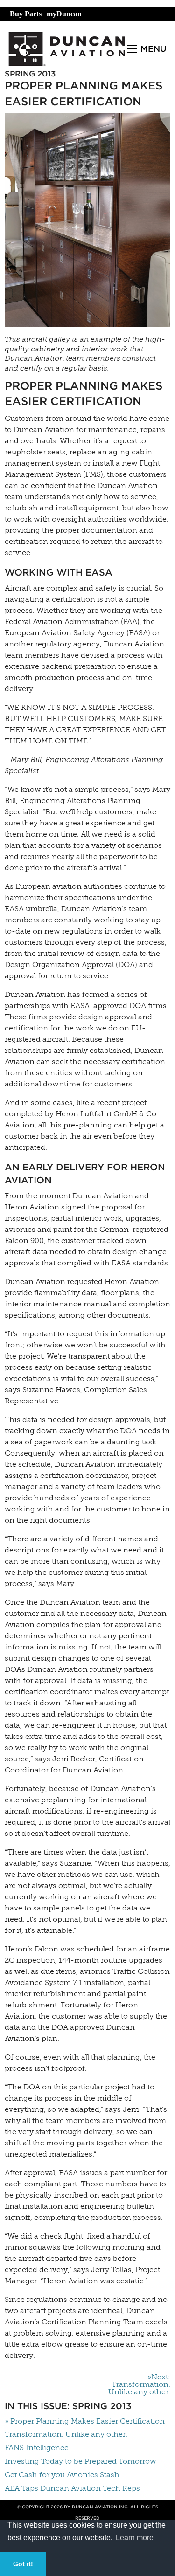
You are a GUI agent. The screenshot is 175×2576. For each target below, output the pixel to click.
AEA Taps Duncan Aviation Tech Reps (72, 2488)
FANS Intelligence (37, 2448)
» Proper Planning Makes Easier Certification (85, 2421)
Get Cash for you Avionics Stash (62, 2475)
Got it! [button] (23, 2564)
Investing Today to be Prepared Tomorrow (80, 2461)
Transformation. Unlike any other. (66, 2434)
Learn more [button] (135, 2538)
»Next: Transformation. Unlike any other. (139, 2384)
